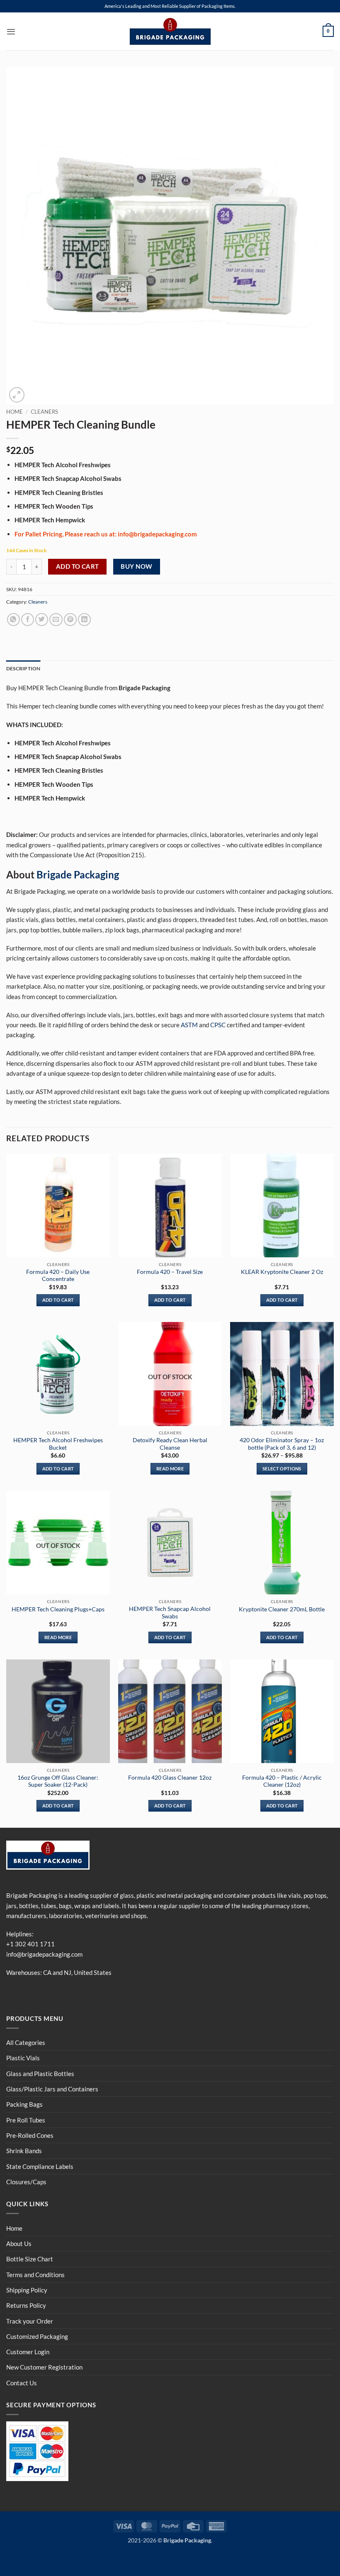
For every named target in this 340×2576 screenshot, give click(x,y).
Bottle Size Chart (30, 2259)
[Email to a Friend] (56, 620)
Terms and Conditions (35, 2275)
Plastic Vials (23, 2058)
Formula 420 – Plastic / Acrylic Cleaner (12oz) (282, 1781)
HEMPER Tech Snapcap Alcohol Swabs (170, 1612)
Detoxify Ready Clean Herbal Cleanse (170, 1444)
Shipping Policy (27, 2290)
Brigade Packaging (78, 874)
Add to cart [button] (58, 1300)
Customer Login (28, 2352)
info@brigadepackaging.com (44, 1954)
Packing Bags (24, 2104)
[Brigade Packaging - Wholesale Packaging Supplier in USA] (170, 32)
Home (15, 412)
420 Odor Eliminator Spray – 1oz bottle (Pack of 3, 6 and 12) (282, 1444)
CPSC (218, 1025)
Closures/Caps (26, 2182)
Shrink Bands (24, 2151)
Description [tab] (23, 668)
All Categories (26, 2042)
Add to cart (78, 566)
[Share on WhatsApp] (13, 620)
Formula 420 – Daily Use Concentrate (58, 1275)
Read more (170, 1469)
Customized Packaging (37, 2336)
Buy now (136, 566)
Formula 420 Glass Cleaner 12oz (170, 1777)
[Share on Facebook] (28, 620)
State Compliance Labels (40, 2166)
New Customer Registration (44, 2367)
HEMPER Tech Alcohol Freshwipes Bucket (58, 1444)
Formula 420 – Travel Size (170, 1272)
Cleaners (44, 412)
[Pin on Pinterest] (70, 620)
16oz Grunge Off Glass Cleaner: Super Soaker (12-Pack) (58, 1781)
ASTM (189, 1025)
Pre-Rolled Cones (30, 2135)
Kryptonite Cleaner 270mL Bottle (282, 1609)
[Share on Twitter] (42, 620)
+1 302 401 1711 (30, 1944)
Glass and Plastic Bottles (40, 2074)
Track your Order (30, 2321)
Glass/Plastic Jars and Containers (52, 2089)
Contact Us (22, 2383)
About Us (19, 2244)
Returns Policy (26, 2305)
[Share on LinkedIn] (84, 620)
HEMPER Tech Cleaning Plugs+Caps (58, 1609)
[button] (11, 32)
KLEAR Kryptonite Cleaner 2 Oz (282, 1272)
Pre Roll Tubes (26, 2120)
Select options (282, 1469)
